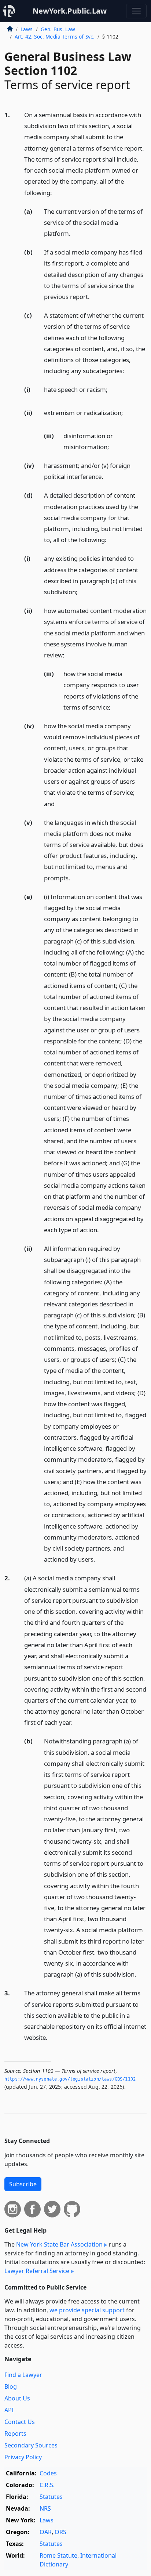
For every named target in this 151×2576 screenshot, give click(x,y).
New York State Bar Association (59, 2244)
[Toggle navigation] (136, 11)
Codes (48, 2473)
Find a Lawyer (23, 2375)
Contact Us (20, 2422)
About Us (17, 2398)
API (9, 2410)
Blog (11, 2386)
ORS (60, 2532)
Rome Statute (58, 2555)
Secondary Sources (31, 2445)
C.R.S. (47, 2485)
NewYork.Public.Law (70, 11)
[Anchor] (56, 192)
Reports (15, 2434)
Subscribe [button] (23, 2184)
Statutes (51, 2497)
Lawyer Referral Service (37, 2271)
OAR (46, 2532)
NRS (45, 2508)
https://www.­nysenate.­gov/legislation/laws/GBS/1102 (70, 2079)
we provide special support (87, 2310)
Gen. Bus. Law (58, 29)
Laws (27, 29)
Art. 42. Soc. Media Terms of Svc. (55, 37)
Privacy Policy (23, 2457)
